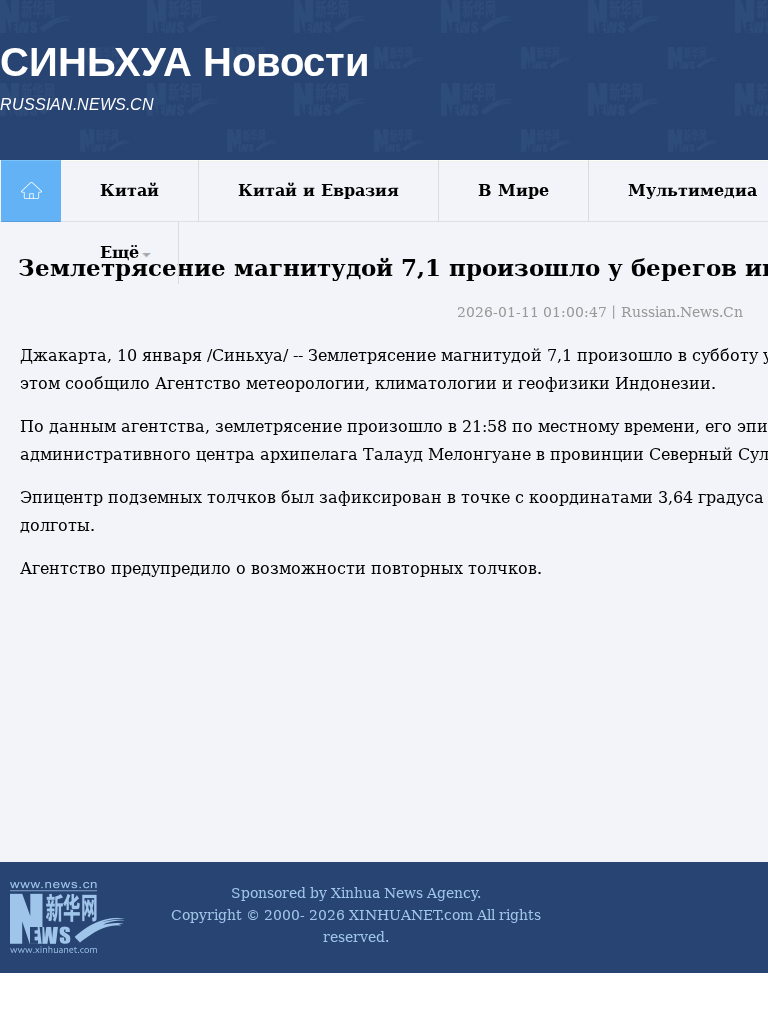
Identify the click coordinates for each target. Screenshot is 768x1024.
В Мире (513, 190)
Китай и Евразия (318, 190)
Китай (129, 190)
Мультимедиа (692, 190)
